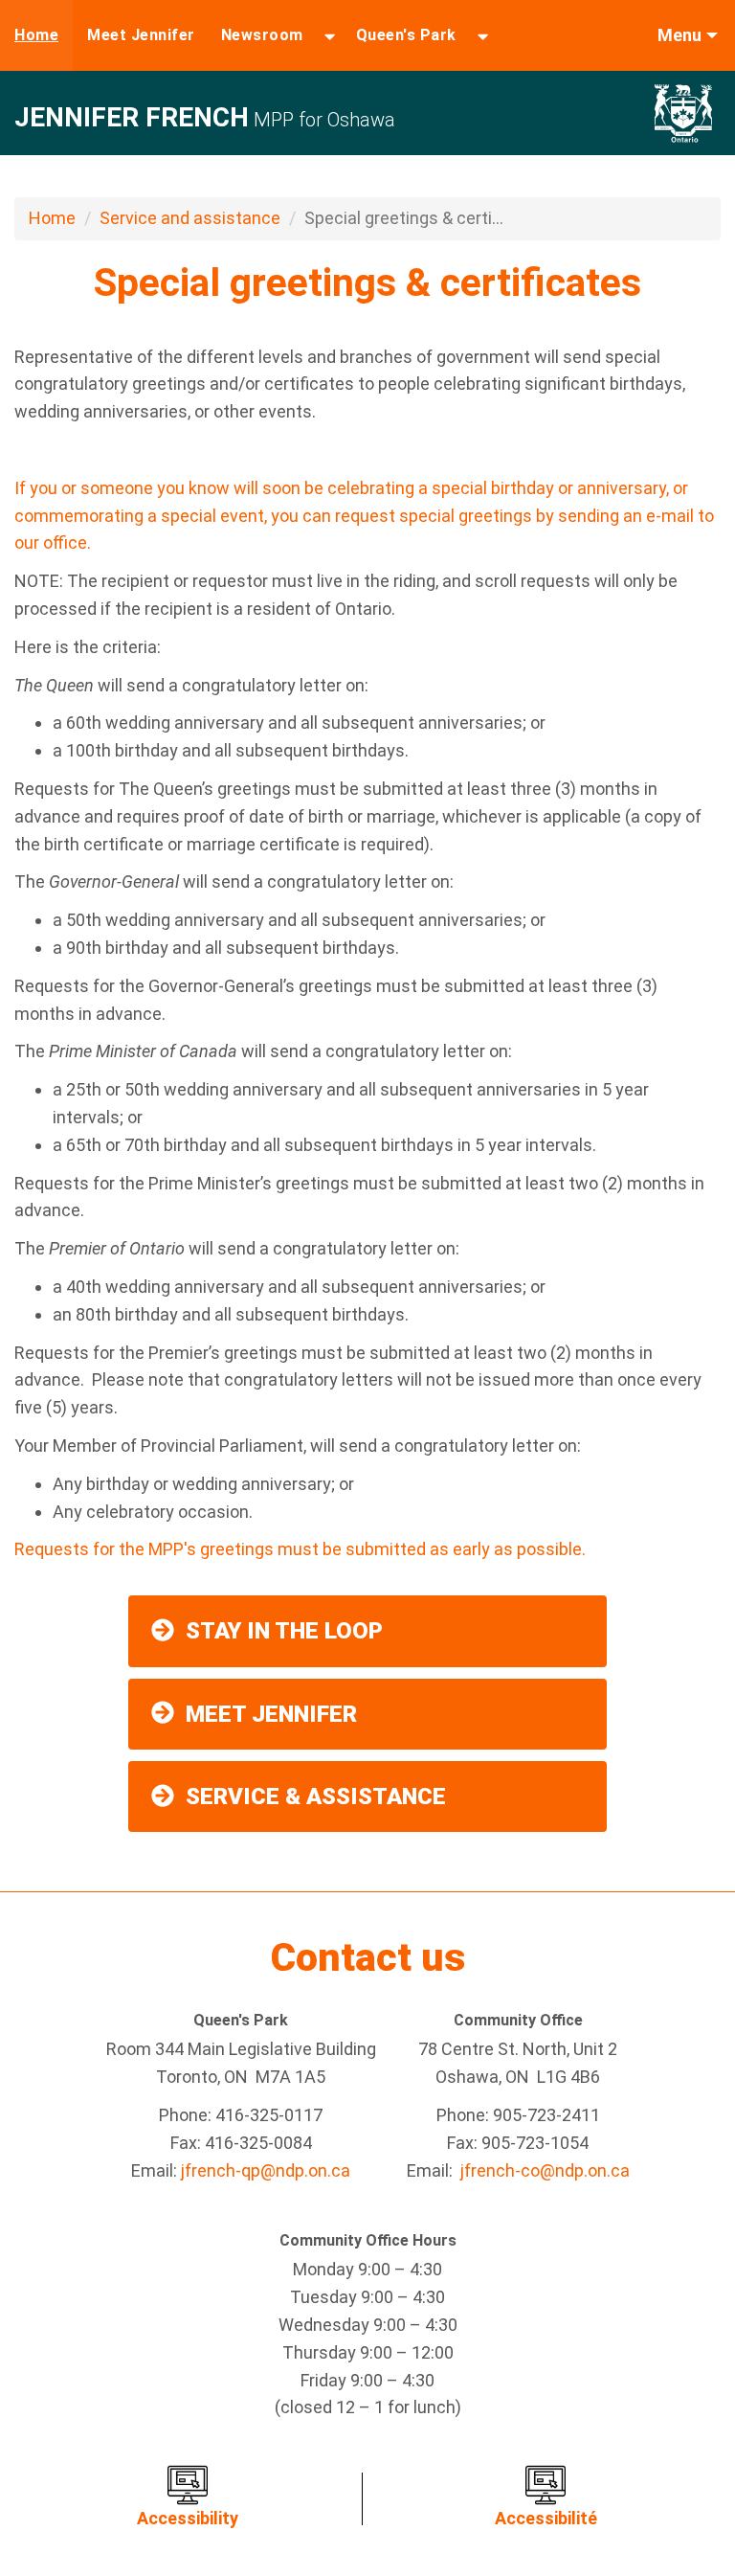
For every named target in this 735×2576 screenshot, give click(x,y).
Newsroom (262, 35)
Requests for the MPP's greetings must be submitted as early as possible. (300, 1549)
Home (36, 35)
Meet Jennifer (141, 35)
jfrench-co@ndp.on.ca (545, 2170)
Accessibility (188, 2518)
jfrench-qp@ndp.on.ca (266, 2170)
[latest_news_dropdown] (330, 35)
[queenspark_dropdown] (483, 35)
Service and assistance (190, 218)
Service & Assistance (316, 1796)
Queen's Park (406, 35)
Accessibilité (546, 2518)
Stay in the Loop (284, 1631)
